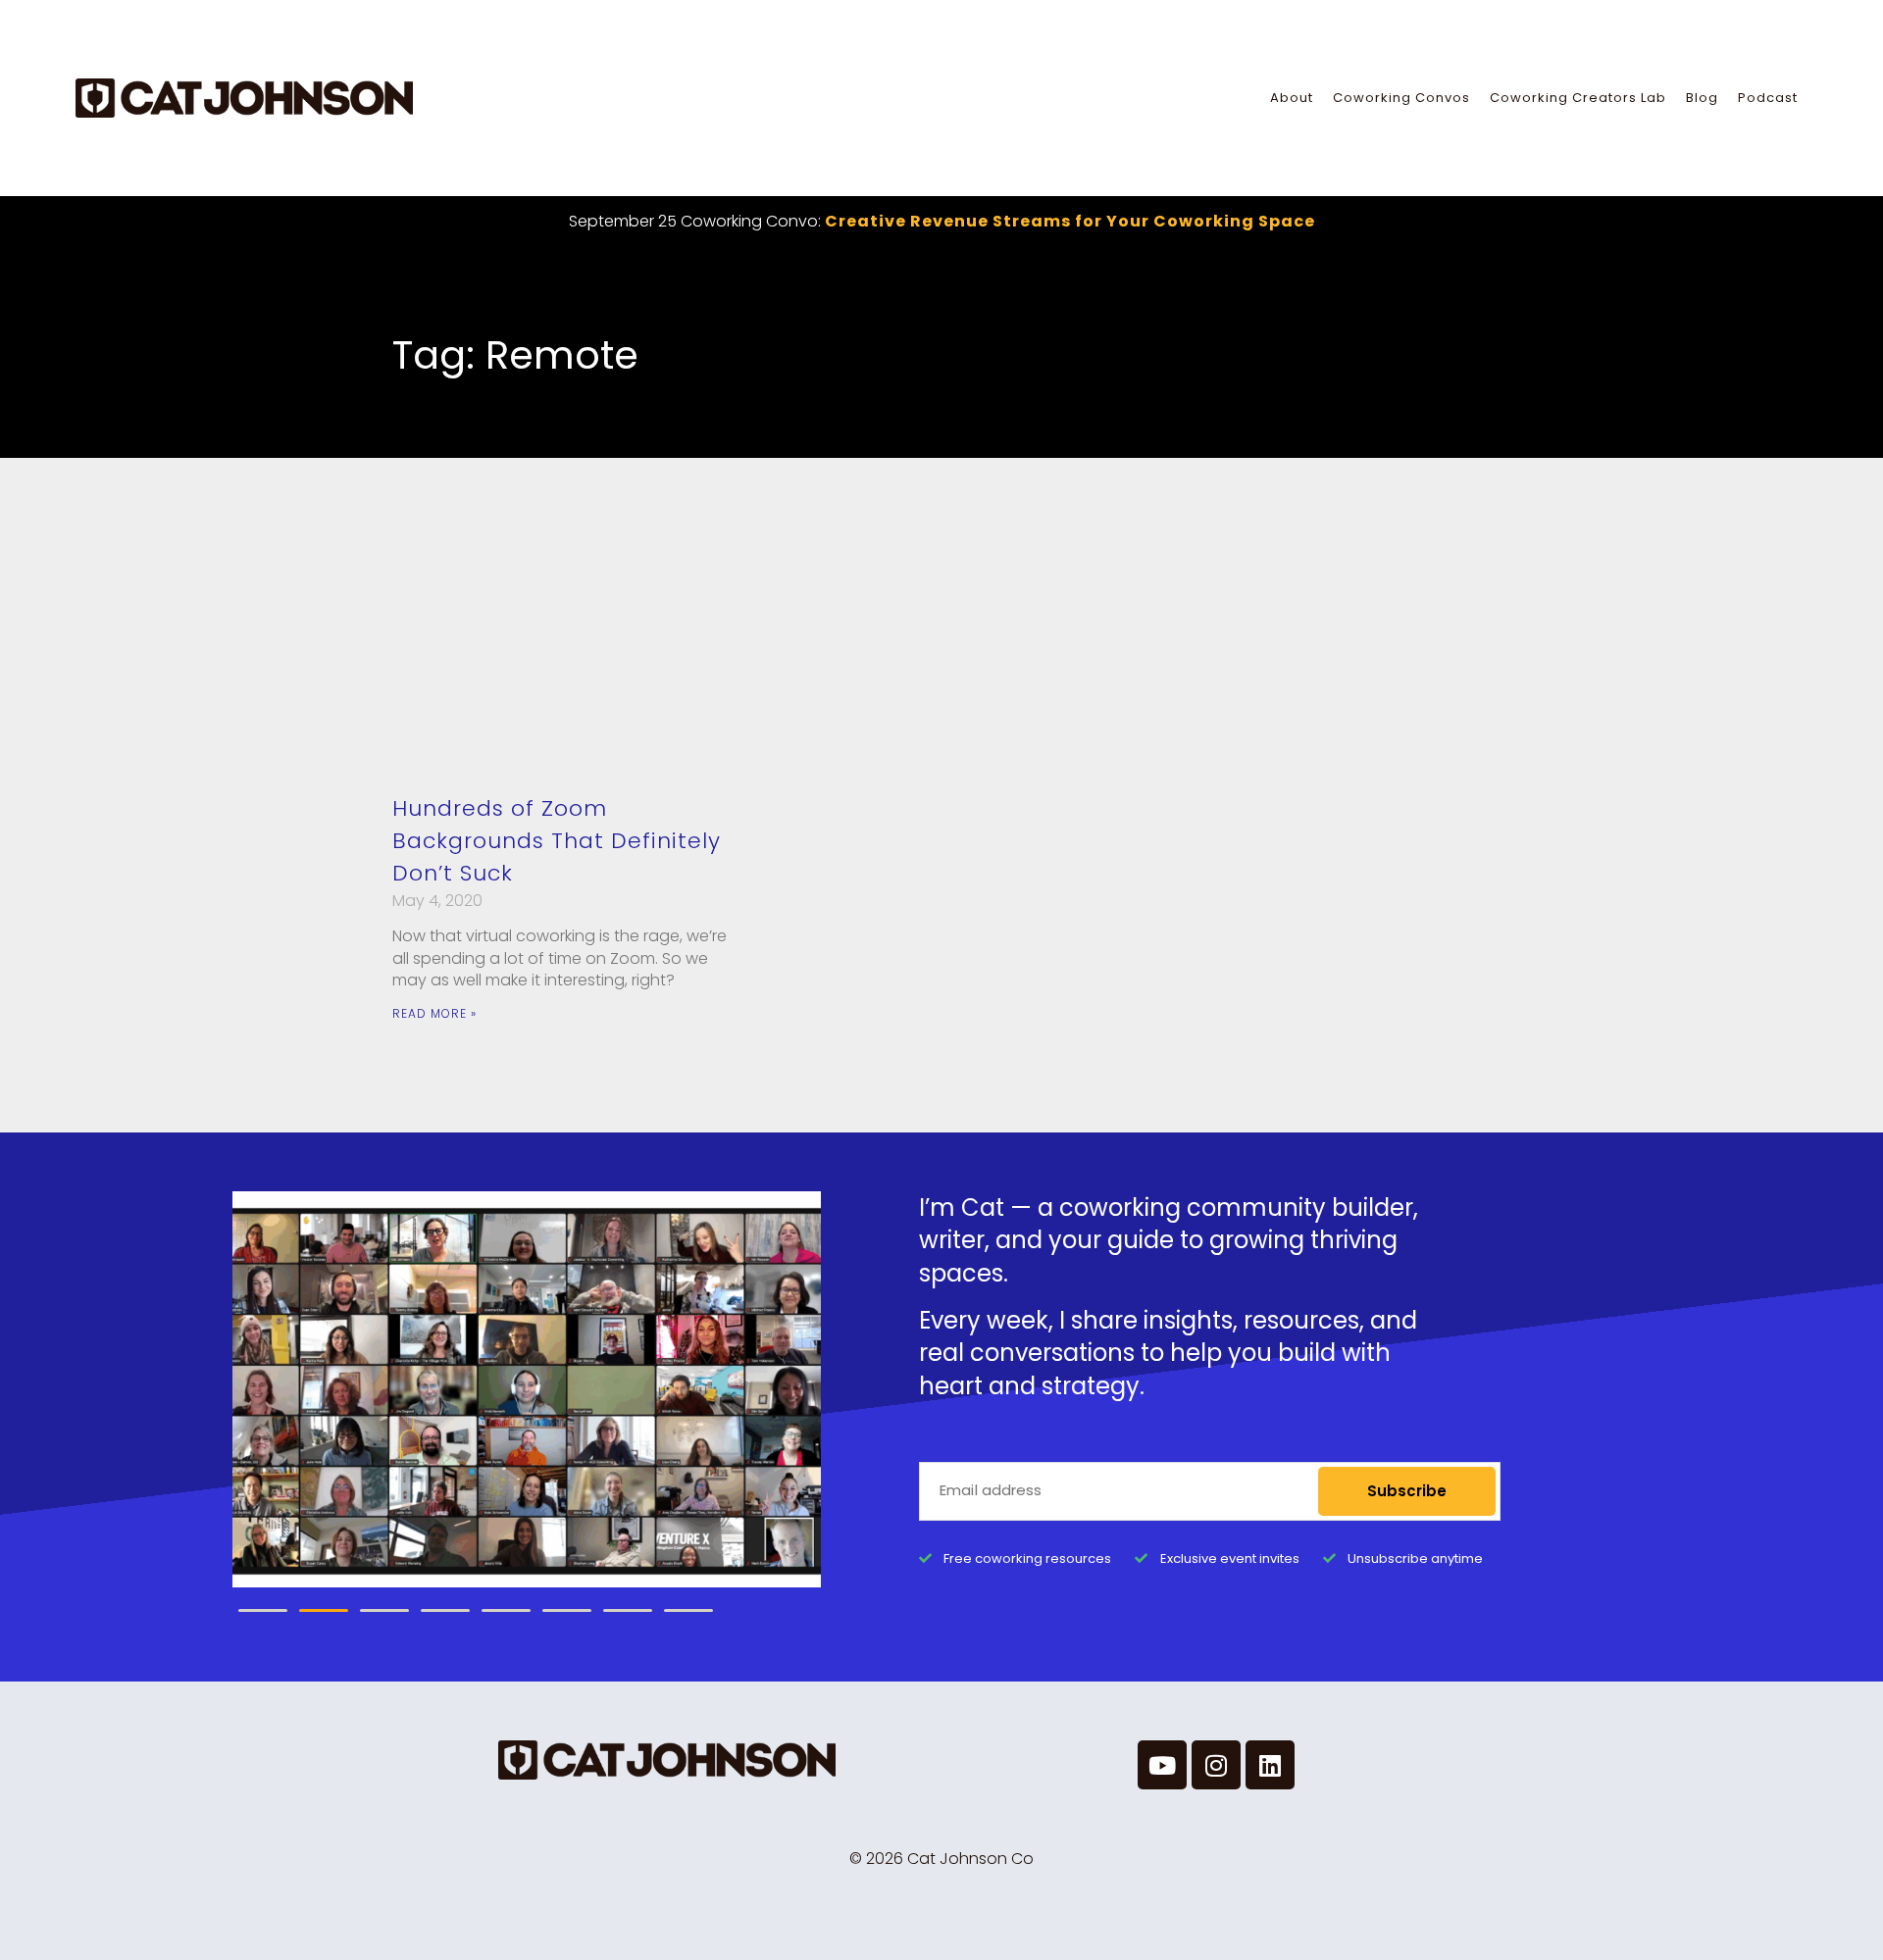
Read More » (434, 1013)
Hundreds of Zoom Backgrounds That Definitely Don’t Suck (557, 841)
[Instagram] (1216, 1765)
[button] (263, 1610)
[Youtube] (1162, 1765)
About (1292, 98)
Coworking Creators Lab (1578, 98)
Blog (1702, 98)
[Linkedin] (1270, 1765)
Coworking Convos (1401, 98)
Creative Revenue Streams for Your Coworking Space (1070, 221)
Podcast (1768, 98)
